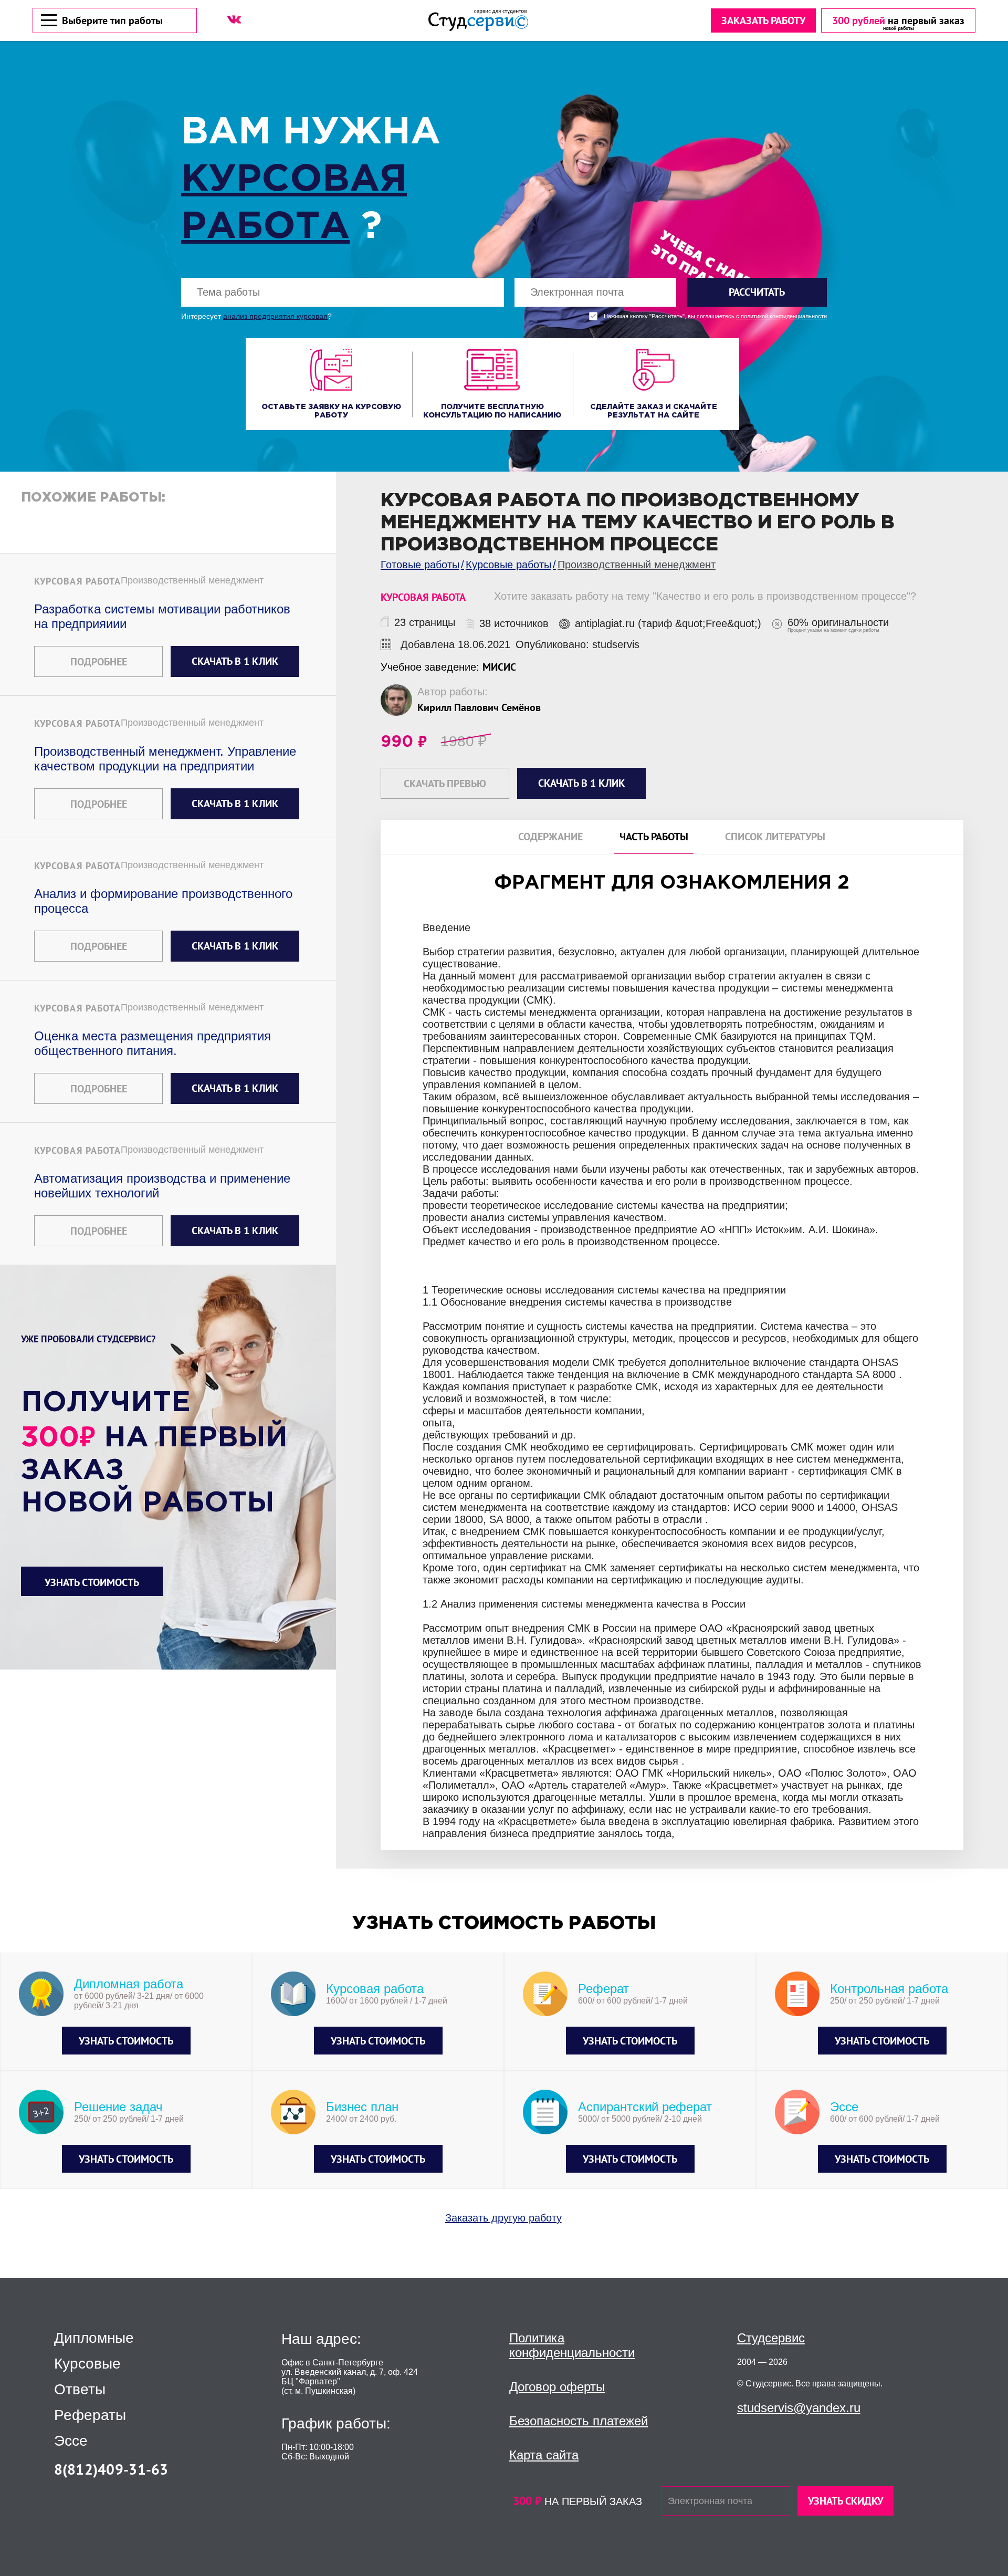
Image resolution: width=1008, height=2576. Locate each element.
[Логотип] (478, 20)
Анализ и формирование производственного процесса (163, 901)
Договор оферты (557, 2387)
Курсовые (87, 2364)
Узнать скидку (846, 2501)
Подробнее (99, 662)
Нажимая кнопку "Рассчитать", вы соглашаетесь (715, 316)
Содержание (550, 837)
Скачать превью (445, 784)
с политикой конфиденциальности (781, 316)
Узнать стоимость (92, 1582)
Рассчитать (757, 292)
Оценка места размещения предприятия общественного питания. (153, 1043)
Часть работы (654, 837)
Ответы (80, 2390)
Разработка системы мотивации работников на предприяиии (162, 616)
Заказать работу (763, 20)
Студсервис (771, 2338)
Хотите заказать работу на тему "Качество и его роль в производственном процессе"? (705, 596)
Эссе (71, 2441)
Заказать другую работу (503, 2218)
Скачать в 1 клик (235, 661)
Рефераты (90, 2415)
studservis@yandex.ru (799, 2408)
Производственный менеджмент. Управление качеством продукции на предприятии (165, 759)
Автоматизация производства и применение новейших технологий (162, 1186)
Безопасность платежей (579, 2421)
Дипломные (94, 2338)
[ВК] (234, 19)
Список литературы (775, 837)
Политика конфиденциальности (572, 2345)
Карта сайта (544, 2455)
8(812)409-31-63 (111, 2469)
